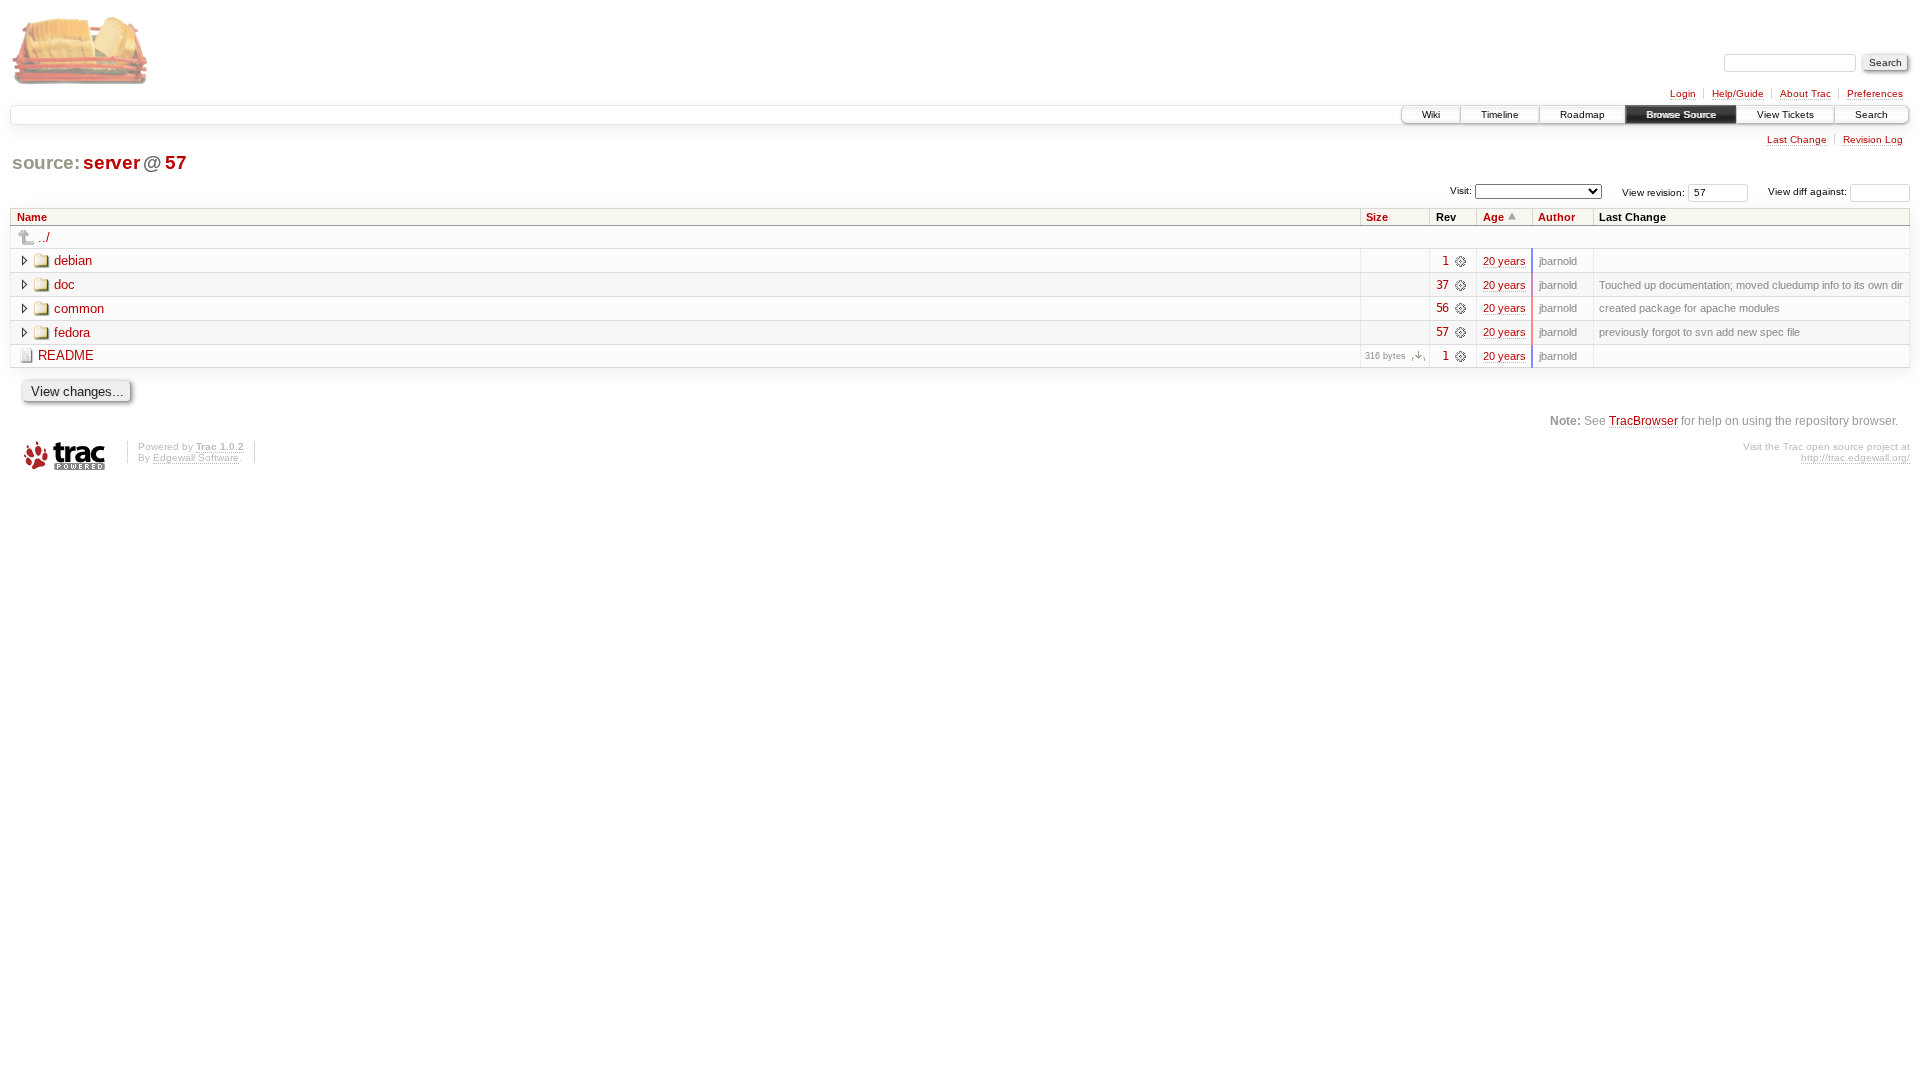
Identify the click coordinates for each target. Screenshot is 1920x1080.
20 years (1504, 261)
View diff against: (1809, 191)
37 (1442, 285)
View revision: (1653, 191)
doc (64, 284)
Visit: (1461, 190)
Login (1683, 93)
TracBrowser (1643, 420)
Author (1556, 217)
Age (1493, 217)
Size (1377, 217)
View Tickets (1785, 114)
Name (32, 217)
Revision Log (1873, 139)
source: (46, 162)
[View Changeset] (1460, 261)
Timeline (1500, 114)
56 (1442, 308)
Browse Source (1681, 114)
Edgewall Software (196, 457)
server (111, 162)
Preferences (1875, 93)
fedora (72, 332)
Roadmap (1582, 114)
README (66, 355)
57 (175, 162)
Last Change (1797, 139)
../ (44, 237)
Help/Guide (1738, 93)
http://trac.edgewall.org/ (1855, 457)
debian (73, 260)
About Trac (1805, 93)
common (79, 308)
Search (1871, 114)
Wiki (1431, 114)
